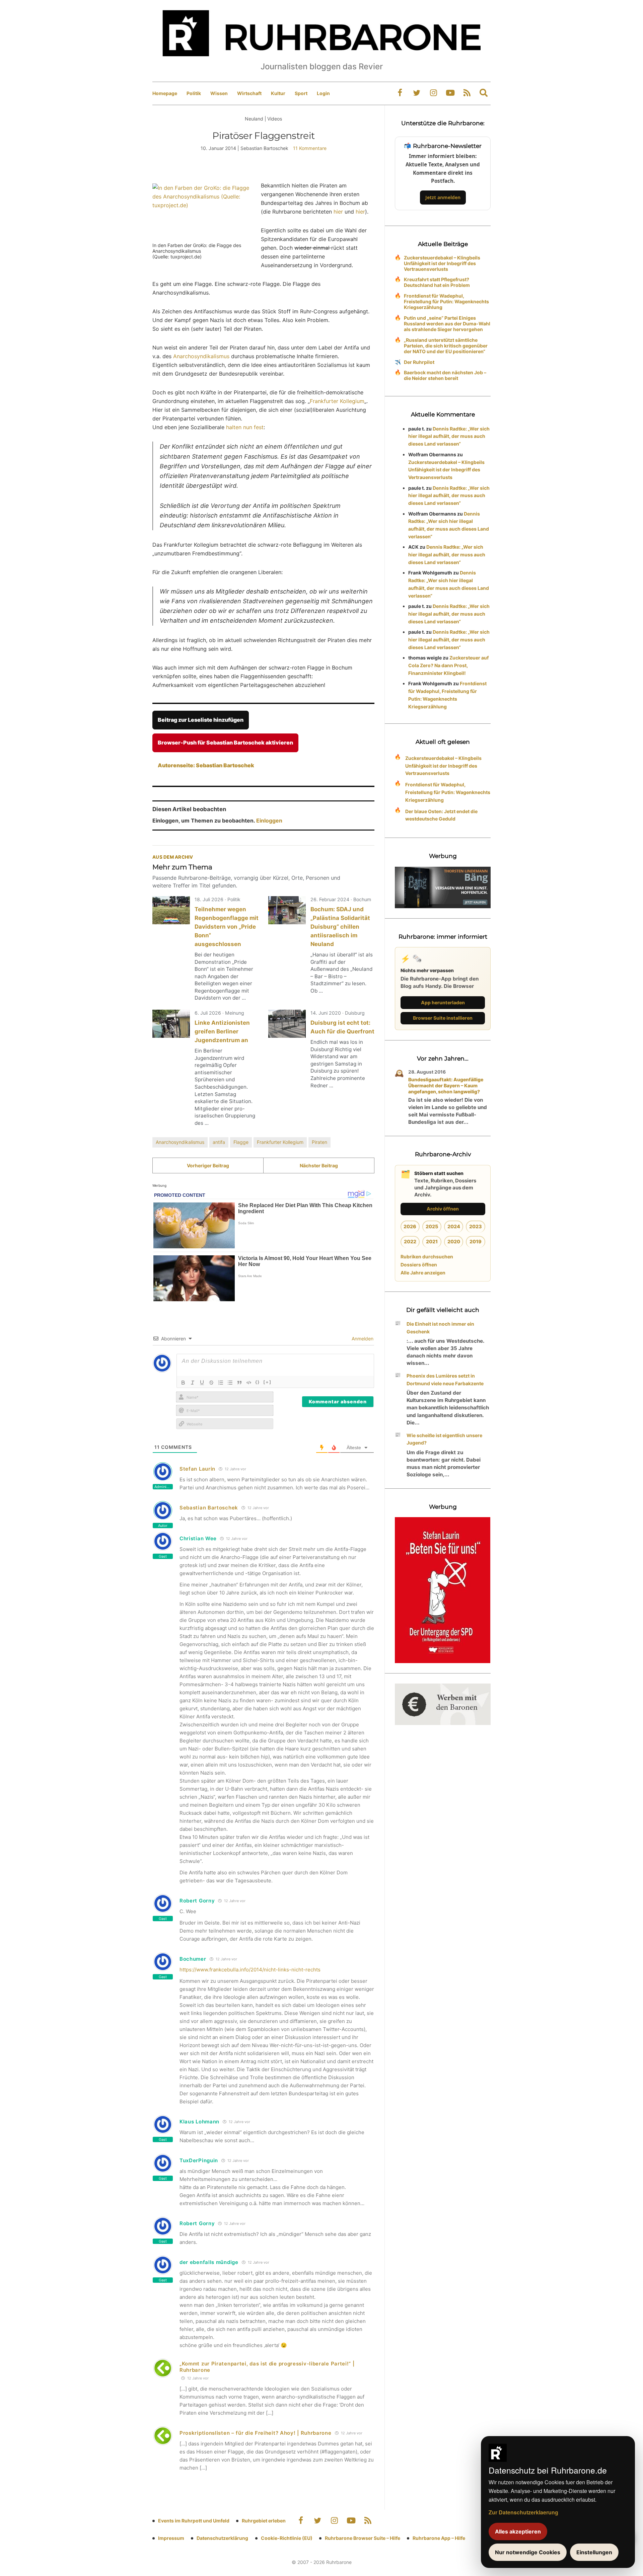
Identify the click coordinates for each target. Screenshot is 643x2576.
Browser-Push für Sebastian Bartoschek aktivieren (225, 743)
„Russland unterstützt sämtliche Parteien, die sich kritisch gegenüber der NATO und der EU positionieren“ (446, 346)
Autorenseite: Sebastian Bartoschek (206, 765)
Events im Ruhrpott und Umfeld (194, 2521)
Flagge (241, 1142)
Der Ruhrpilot (419, 362)
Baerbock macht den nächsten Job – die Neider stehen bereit (445, 375)
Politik (194, 93)
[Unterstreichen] (202, 1383)
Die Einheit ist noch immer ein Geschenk (440, 1328)
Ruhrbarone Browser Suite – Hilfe (363, 2538)
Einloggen (269, 821)
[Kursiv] (193, 1383)
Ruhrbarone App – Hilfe (439, 2538)
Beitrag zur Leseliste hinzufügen (201, 720)
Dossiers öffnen (419, 1265)
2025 (432, 1226)
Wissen (219, 93)
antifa (219, 1142)
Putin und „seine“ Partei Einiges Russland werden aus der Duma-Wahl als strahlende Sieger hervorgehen (447, 324)
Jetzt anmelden (443, 197)
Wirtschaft (249, 93)
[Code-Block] (249, 1383)
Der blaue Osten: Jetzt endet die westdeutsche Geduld (441, 815)
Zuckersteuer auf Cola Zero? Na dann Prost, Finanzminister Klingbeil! (448, 665)
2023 (476, 1226)
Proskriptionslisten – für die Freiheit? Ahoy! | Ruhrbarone (256, 2433)
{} (258, 1382)
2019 (476, 1241)
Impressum (171, 2538)
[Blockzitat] (239, 1383)
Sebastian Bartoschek (209, 1508)
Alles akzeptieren (518, 2531)
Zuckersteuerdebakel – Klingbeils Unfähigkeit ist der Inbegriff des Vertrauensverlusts (442, 263)
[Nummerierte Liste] (221, 1383)
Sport (301, 93)
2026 (410, 1226)
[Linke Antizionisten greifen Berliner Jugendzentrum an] (171, 1024)
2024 (454, 1226)
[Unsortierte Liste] (230, 1383)
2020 (454, 1241)
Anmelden (362, 1339)
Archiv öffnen (443, 1209)
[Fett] (183, 1383)
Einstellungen (594, 2552)
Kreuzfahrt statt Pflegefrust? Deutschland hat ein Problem (437, 282)
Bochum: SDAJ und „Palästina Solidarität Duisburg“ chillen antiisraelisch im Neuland (340, 927)
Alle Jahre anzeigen (423, 1273)
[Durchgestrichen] (211, 1383)
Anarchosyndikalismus (201, 356)
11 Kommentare (310, 148)
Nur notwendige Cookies (528, 2552)
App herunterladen (443, 1002)
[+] (267, 1382)
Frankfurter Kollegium (337, 401)
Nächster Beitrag (319, 1165)
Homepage (165, 93)
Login (323, 93)
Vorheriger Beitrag (208, 1165)
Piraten (319, 1142)
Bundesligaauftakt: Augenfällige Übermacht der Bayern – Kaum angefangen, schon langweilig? (446, 1085)
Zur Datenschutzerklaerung (523, 2512)
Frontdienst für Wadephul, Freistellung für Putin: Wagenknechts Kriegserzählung (446, 301)
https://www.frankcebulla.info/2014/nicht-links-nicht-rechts (250, 1970)
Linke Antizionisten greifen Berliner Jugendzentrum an (222, 1031)
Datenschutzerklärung (222, 2538)
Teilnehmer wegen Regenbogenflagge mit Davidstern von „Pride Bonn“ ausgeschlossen (227, 927)
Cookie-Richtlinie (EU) (287, 2538)
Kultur (278, 93)
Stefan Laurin (197, 1469)
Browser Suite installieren (443, 1018)
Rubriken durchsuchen (427, 1257)
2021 (432, 1241)
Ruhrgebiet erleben (264, 2521)
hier (338, 212)
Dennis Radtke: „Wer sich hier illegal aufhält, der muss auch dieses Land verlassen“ (449, 436)
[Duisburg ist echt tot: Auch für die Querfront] (287, 1024)
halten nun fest (244, 427)
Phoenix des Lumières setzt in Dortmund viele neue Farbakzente (445, 1380)
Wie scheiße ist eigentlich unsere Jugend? (444, 1439)
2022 (410, 1241)
